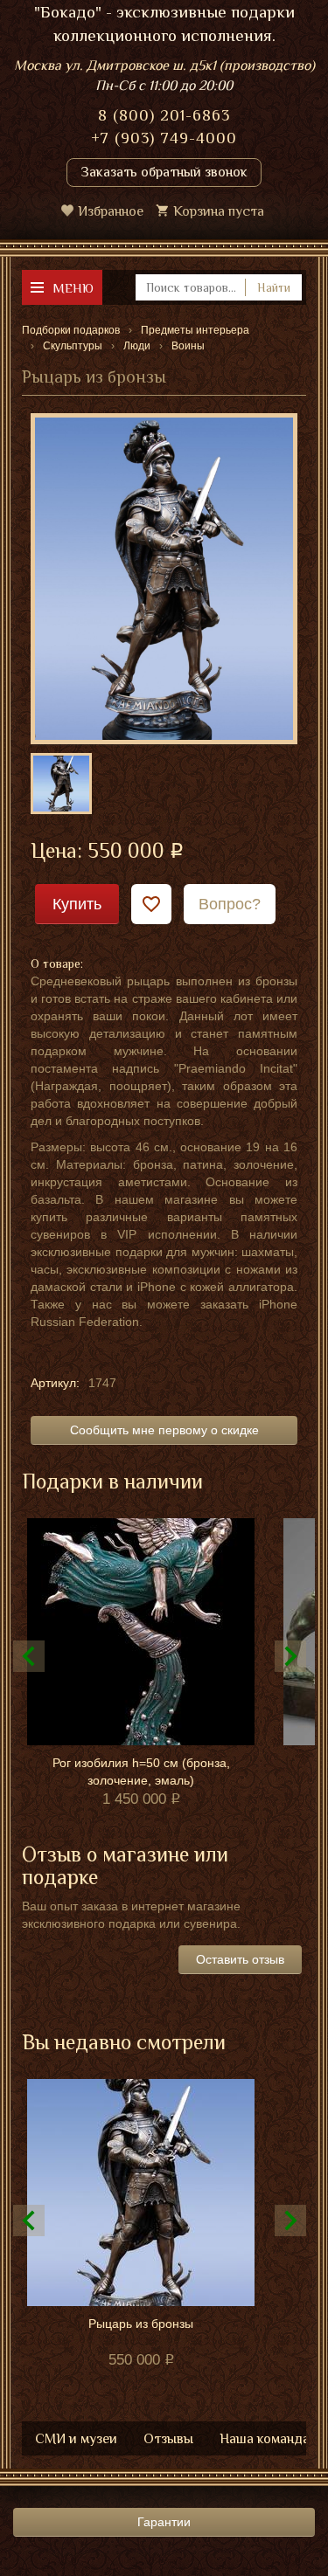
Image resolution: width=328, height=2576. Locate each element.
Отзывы (168, 2439)
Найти (274, 287)
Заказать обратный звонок (164, 172)
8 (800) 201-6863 (164, 115)
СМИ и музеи (76, 2439)
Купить (77, 904)
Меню (73, 288)
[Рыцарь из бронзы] (164, 577)
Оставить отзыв (240, 1959)
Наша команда (265, 2439)
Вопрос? (230, 904)
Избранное (111, 211)
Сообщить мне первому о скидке (164, 1430)
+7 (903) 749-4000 (164, 138)
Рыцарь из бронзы (141, 2324)
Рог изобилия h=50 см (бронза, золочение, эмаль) (141, 1771)
